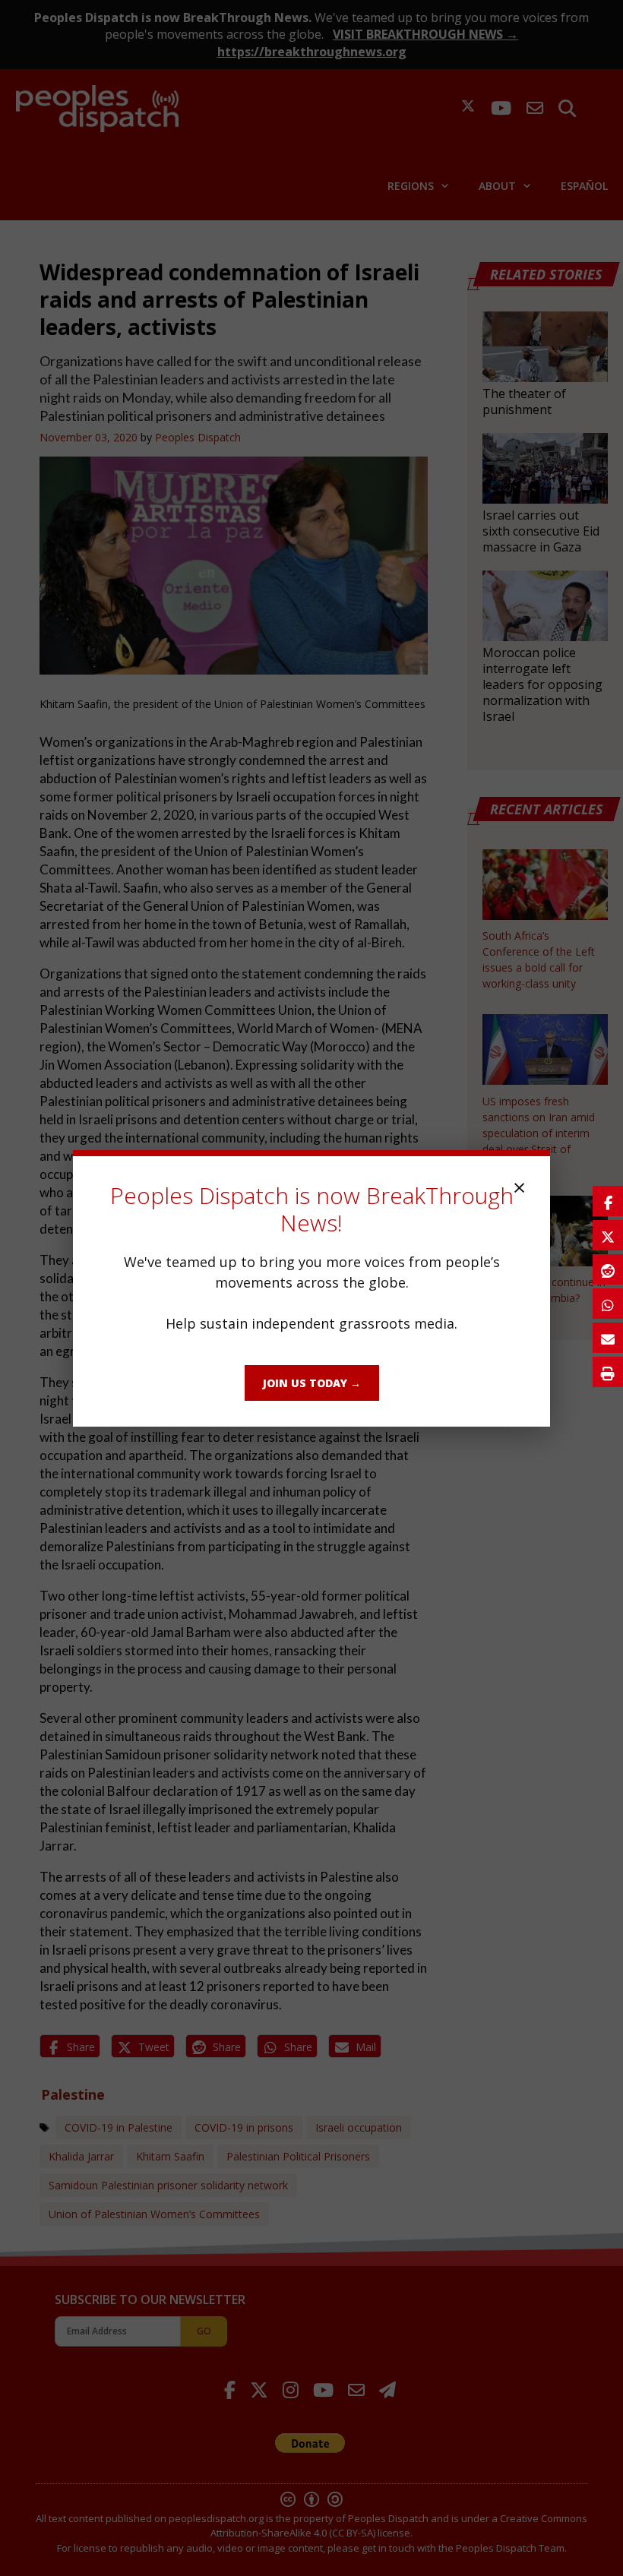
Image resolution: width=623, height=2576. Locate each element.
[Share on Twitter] (608, 1235)
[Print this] (608, 1372)
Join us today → (312, 1383)
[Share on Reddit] (608, 1269)
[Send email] (608, 1338)
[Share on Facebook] (608, 1201)
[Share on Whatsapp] (608, 1304)
